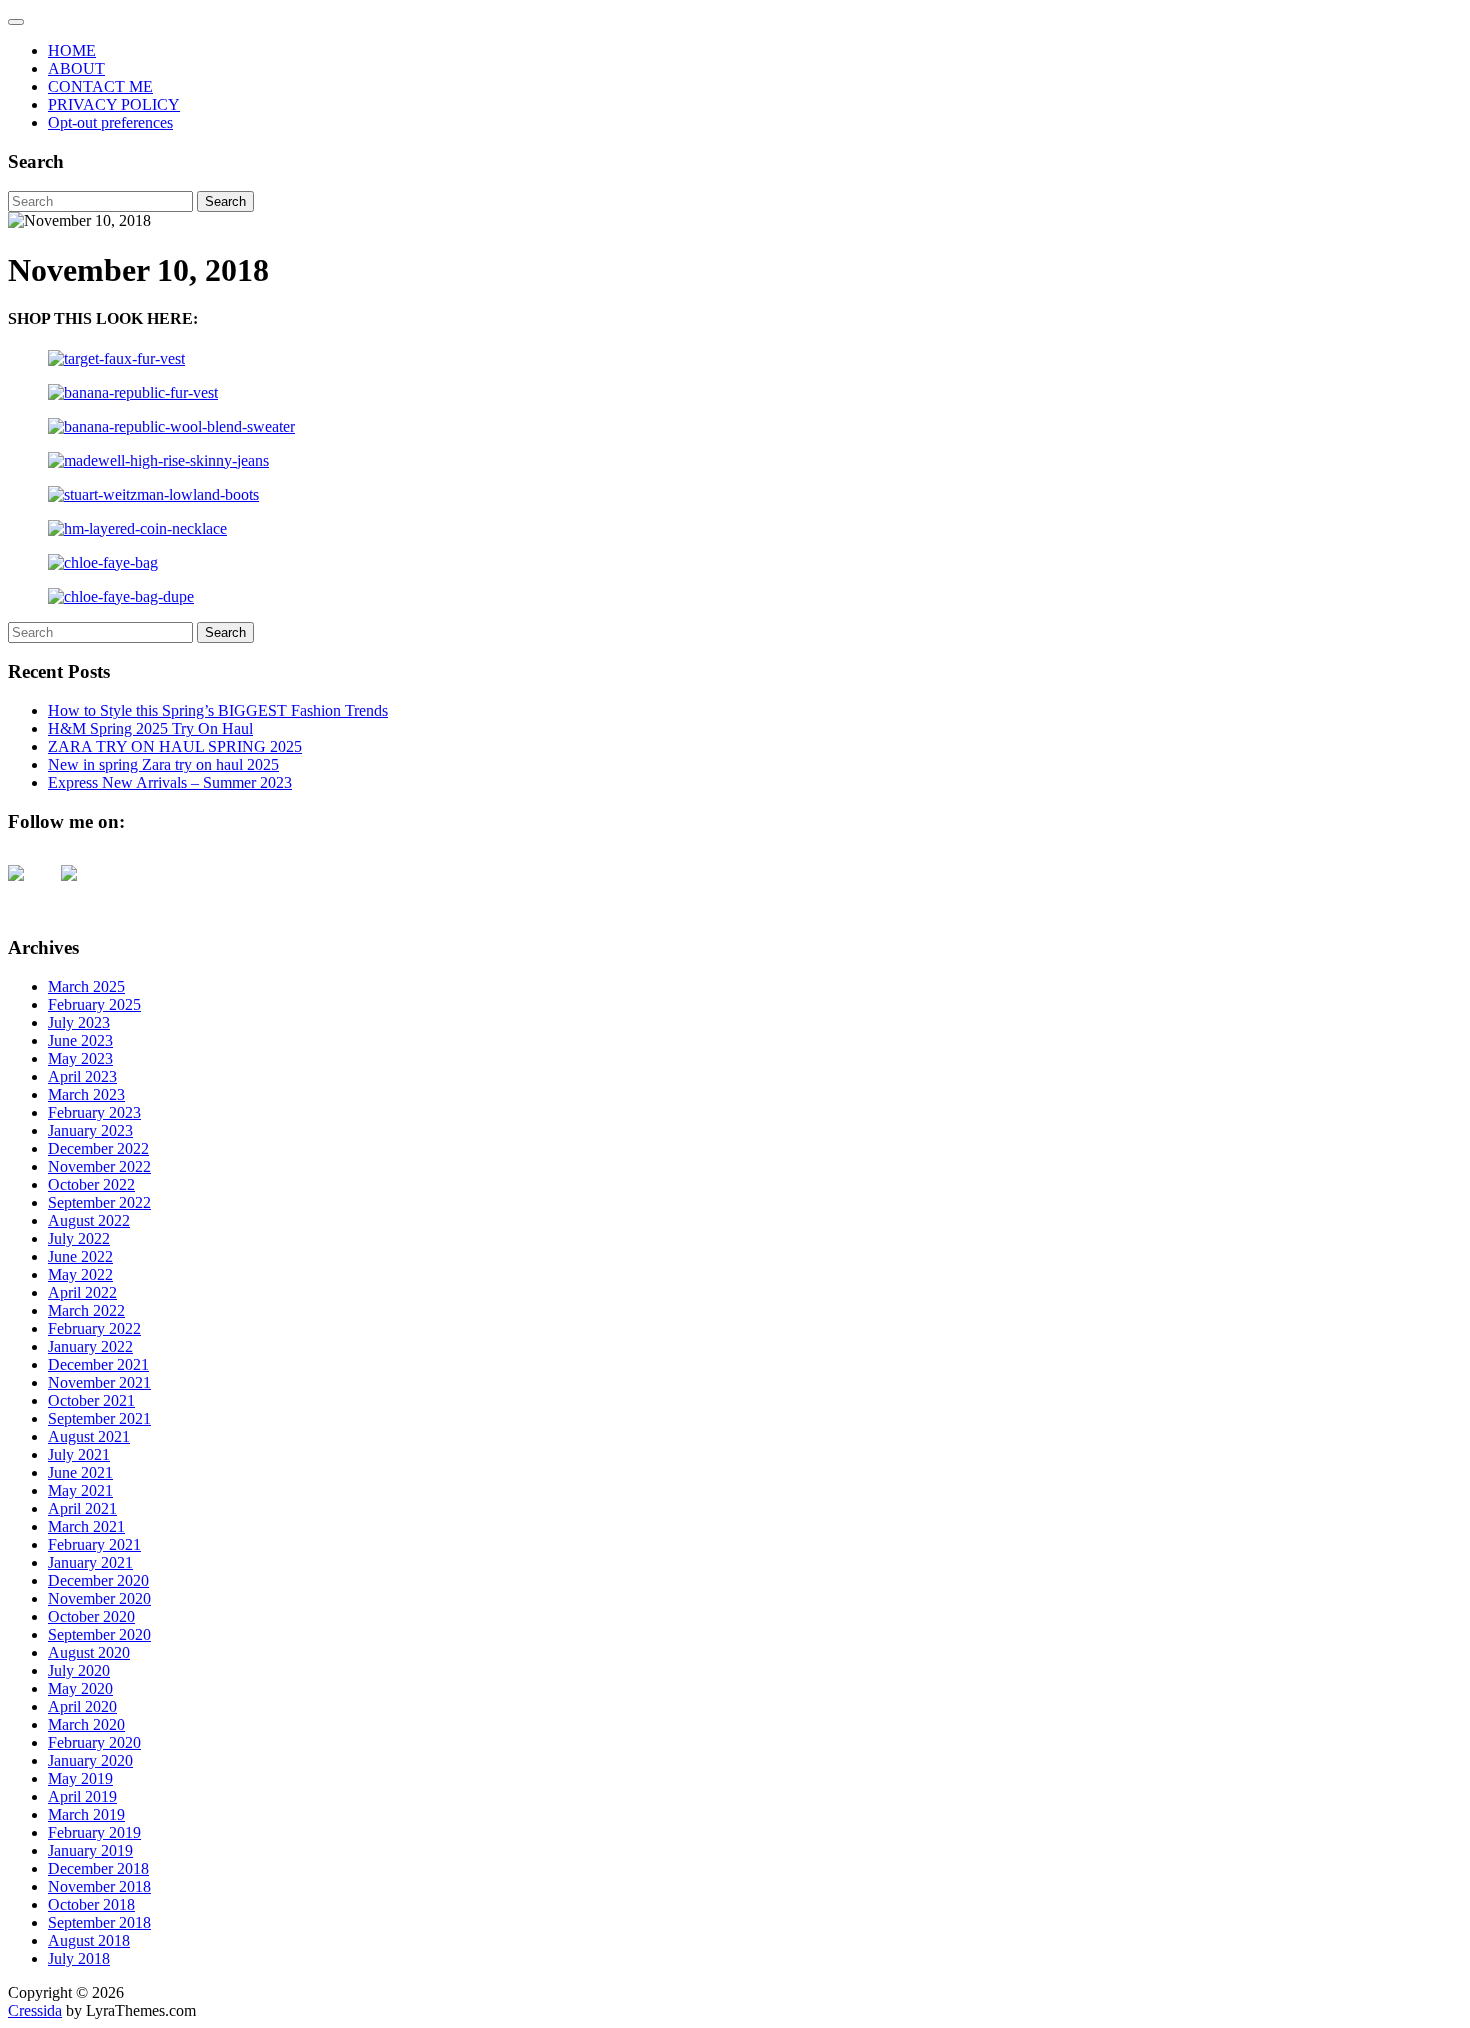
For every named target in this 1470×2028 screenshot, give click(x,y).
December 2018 (98, 1868)
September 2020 (99, 1634)
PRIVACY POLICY (114, 104)
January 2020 (90, 1760)
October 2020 (91, 1616)
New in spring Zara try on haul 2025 (163, 764)
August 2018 (89, 1940)
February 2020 (94, 1742)
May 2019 (80, 1778)
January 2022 (90, 1346)
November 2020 (99, 1598)
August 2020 (89, 1652)
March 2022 (86, 1310)
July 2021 (79, 1454)
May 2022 (80, 1274)
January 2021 (90, 1562)
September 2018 (99, 1922)
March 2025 (86, 986)
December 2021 (98, 1364)
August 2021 (89, 1436)
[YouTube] (32, 889)
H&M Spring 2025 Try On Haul (150, 728)
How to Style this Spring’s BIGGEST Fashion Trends (218, 710)
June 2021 (80, 1472)
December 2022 (98, 1148)
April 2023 (82, 1076)
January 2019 (90, 1850)
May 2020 (80, 1688)
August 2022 (89, 1220)
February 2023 (94, 1112)
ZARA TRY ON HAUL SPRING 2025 (175, 746)
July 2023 (79, 1022)
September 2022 (99, 1202)
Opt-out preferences (110, 122)
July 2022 (79, 1238)
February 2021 (94, 1544)
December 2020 (98, 1580)
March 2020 (86, 1724)
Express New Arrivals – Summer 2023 (170, 782)
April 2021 (82, 1508)
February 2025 (94, 1004)
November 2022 (99, 1166)
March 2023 (86, 1094)
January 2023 (90, 1130)
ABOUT (76, 68)
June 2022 (80, 1256)
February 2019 (94, 1832)
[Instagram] (85, 889)
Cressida (35, 2010)
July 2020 (79, 1670)
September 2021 (99, 1418)
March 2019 (86, 1814)
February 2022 (94, 1328)
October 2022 (91, 1184)
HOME (72, 50)
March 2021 (86, 1526)
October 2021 (91, 1400)
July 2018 (79, 1958)
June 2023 (80, 1040)
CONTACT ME (100, 86)
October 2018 (91, 1904)
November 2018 (99, 1886)
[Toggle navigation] (16, 22)
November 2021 (99, 1382)
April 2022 (82, 1292)
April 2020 (82, 1706)
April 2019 (82, 1796)
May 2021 (80, 1490)
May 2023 (80, 1058)
